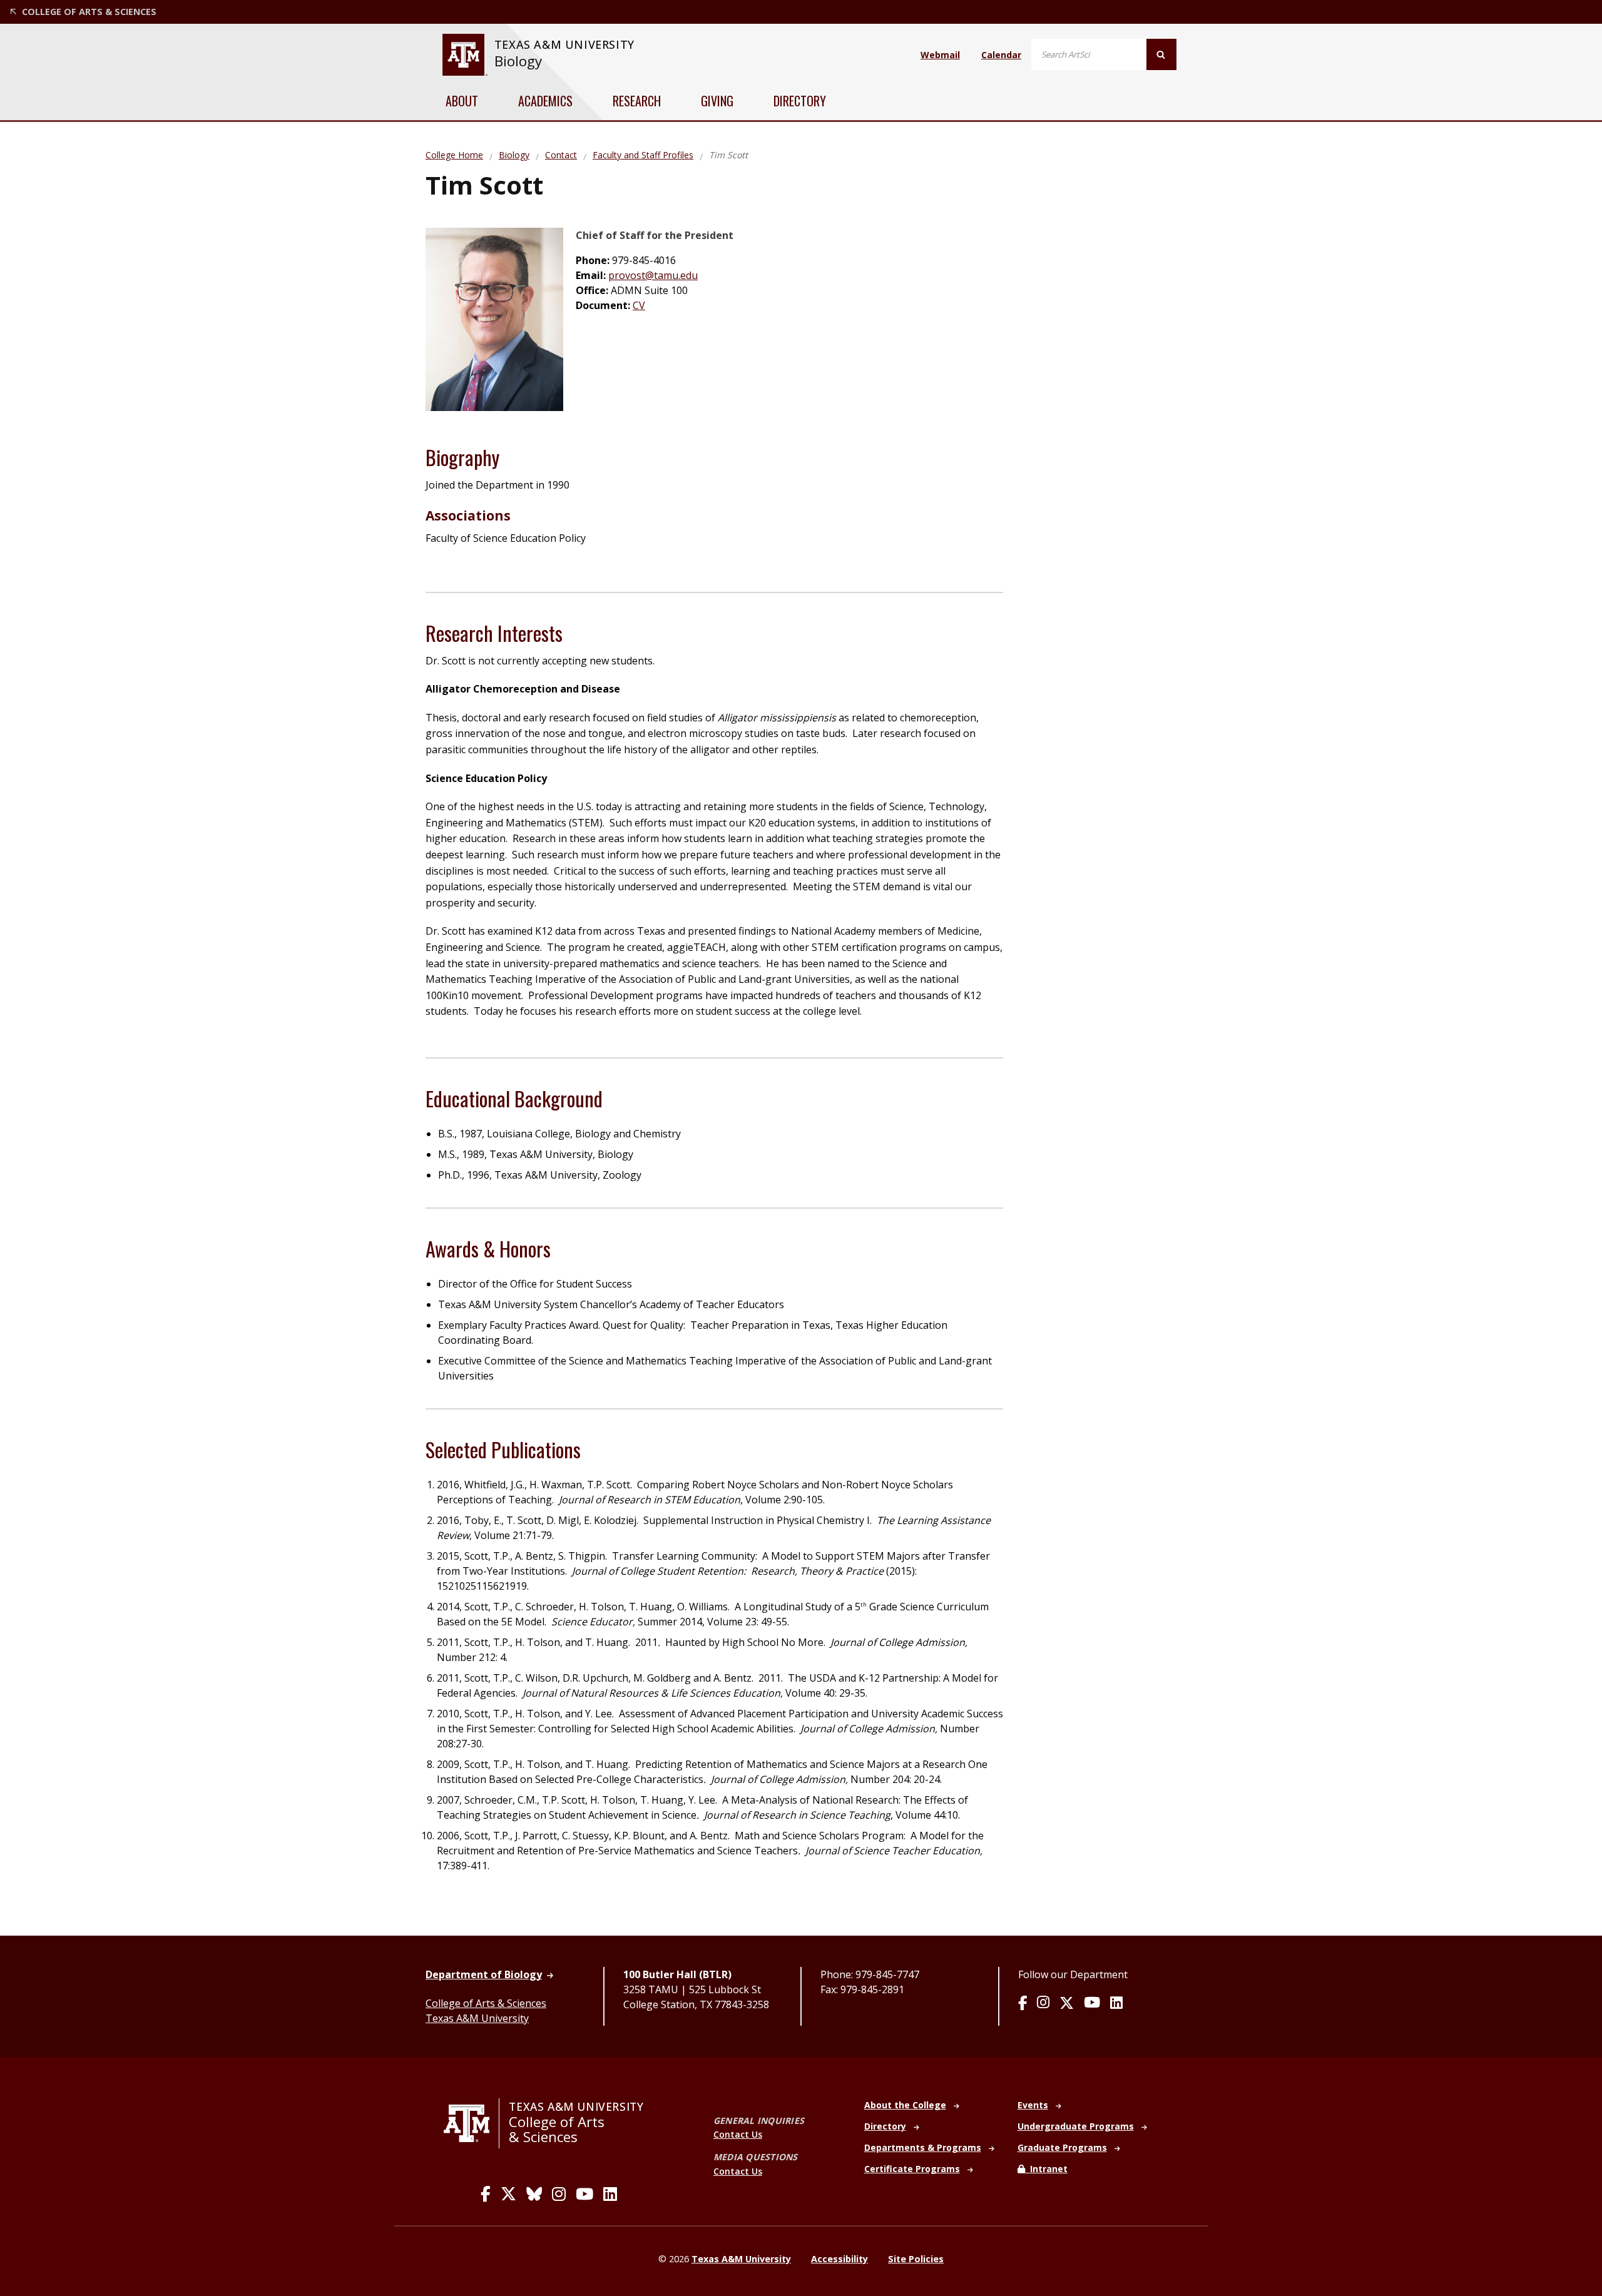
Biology (518, 61)
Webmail (940, 55)
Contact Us (738, 2134)
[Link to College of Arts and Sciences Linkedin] (610, 2194)
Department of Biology (484, 1974)
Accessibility (839, 2259)
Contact (561, 155)
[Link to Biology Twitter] (1067, 2004)
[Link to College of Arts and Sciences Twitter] (508, 2194)
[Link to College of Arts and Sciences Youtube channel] (584, 2194)
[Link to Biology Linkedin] (1116, 2004)
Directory (800, 101)
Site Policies (916, 2259)
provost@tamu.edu (653, 275)
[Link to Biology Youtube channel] (1092, 2004)
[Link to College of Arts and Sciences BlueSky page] (534, 2194)
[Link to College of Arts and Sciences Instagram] (559, 2194)
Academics (545, 101)
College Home (454, 155)
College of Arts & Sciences (486, 2003)
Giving (717, 101)
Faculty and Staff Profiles (643, 155)
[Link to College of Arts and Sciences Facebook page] (486, 2194)
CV (639, 305)
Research (637, 101)
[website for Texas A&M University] (465, 55)
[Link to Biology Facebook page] (1023, 2004)
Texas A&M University (477, 2018)
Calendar (1001, 55)
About (462, 101)
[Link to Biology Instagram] (1043, 2004)
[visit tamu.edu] (472, 2123)
